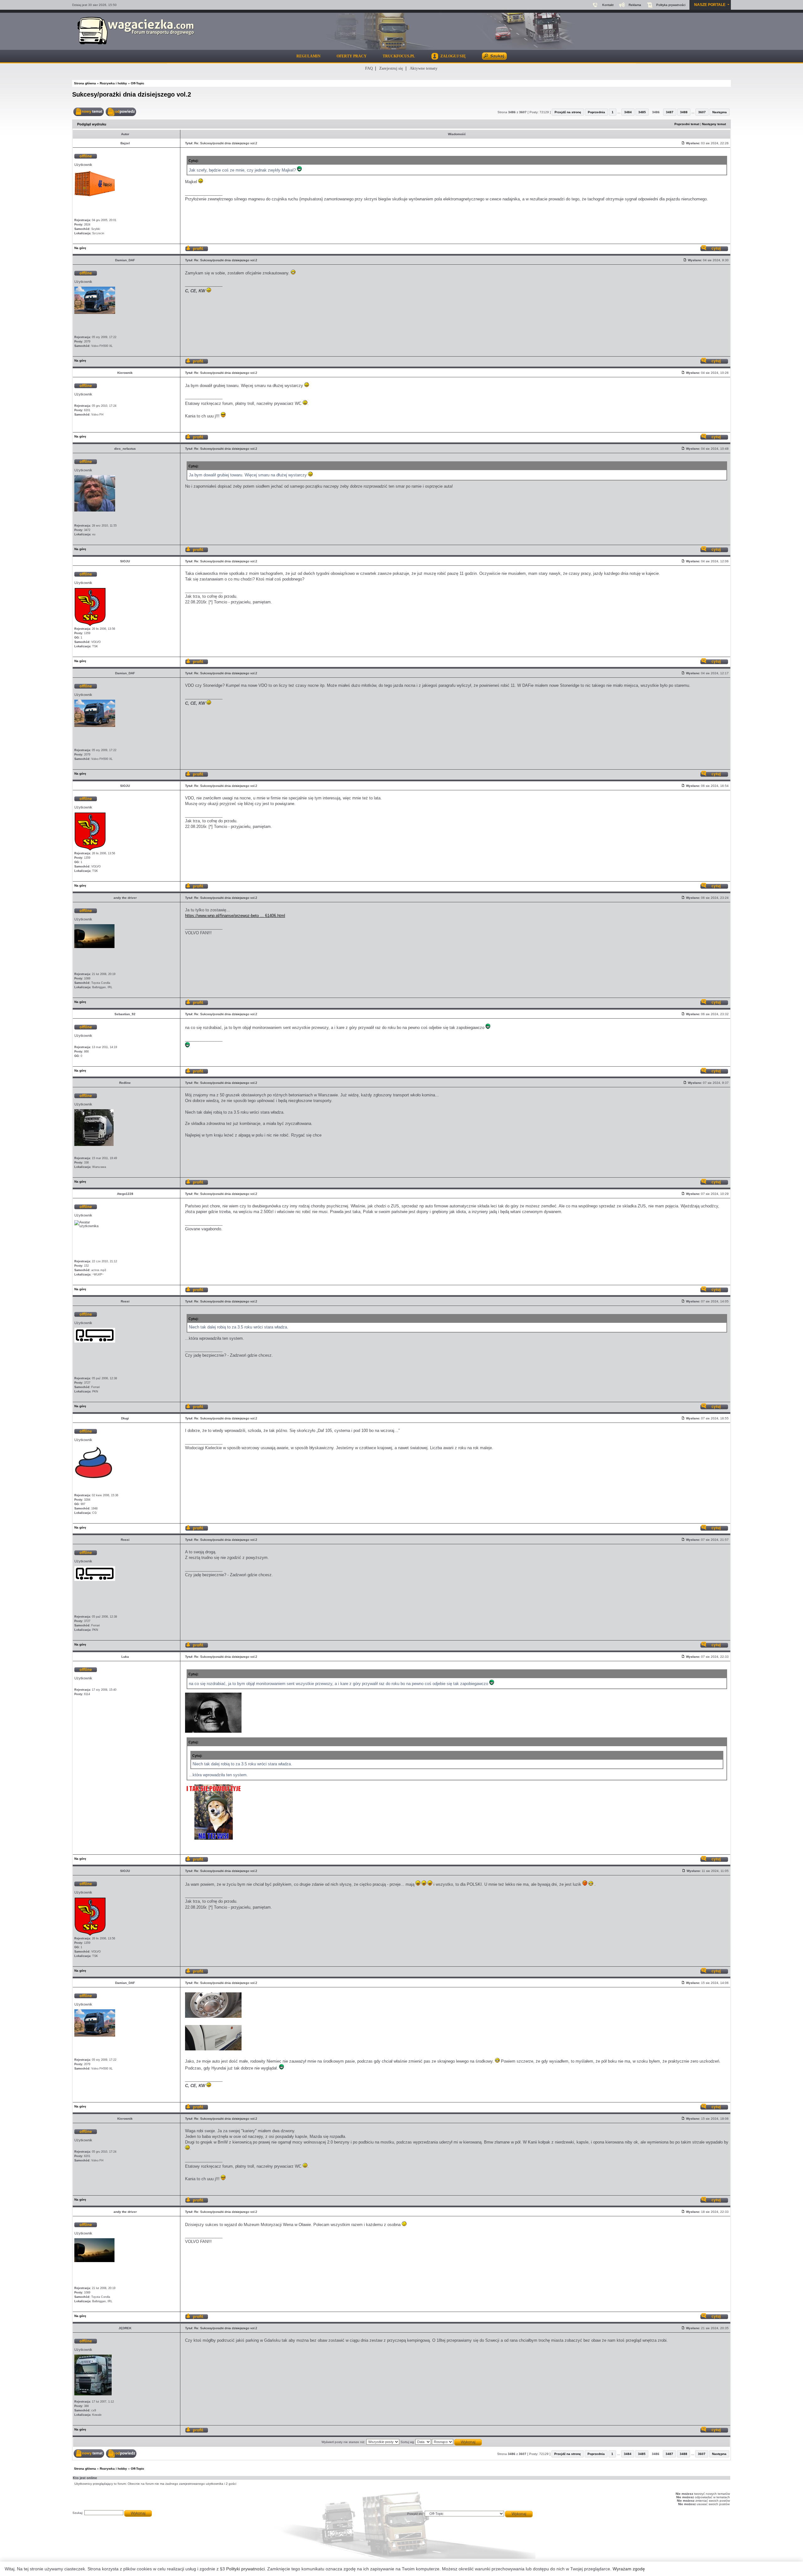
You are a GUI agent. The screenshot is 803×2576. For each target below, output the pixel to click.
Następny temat (714, 124)
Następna (720, 112)
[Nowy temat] (89, 112)
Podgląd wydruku (92, 124)
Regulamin (308, 56)
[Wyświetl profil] (197, 249)
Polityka (671, 5)
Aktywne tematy (424, 68)
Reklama (635, 5)
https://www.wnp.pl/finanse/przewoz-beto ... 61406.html (235, 916)
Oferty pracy (352, 56)
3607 (702, 112)
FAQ (369, 68)
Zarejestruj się (391, 68)
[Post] (683, 143)
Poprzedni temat (687, 124)
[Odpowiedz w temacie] (121, 112)
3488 (684, 112)
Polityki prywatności (245, 2569)
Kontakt (608, 5)
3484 (628, 112)
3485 (642, 112)
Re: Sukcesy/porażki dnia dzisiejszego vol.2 (226, 143)
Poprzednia (596, 112)
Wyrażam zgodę (629, 2569)
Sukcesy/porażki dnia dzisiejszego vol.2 (132, 94)
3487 (670, 112)
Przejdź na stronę (568, 112)
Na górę (80, 248)
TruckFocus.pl (399, 56)
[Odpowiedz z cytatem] (714, 249)
